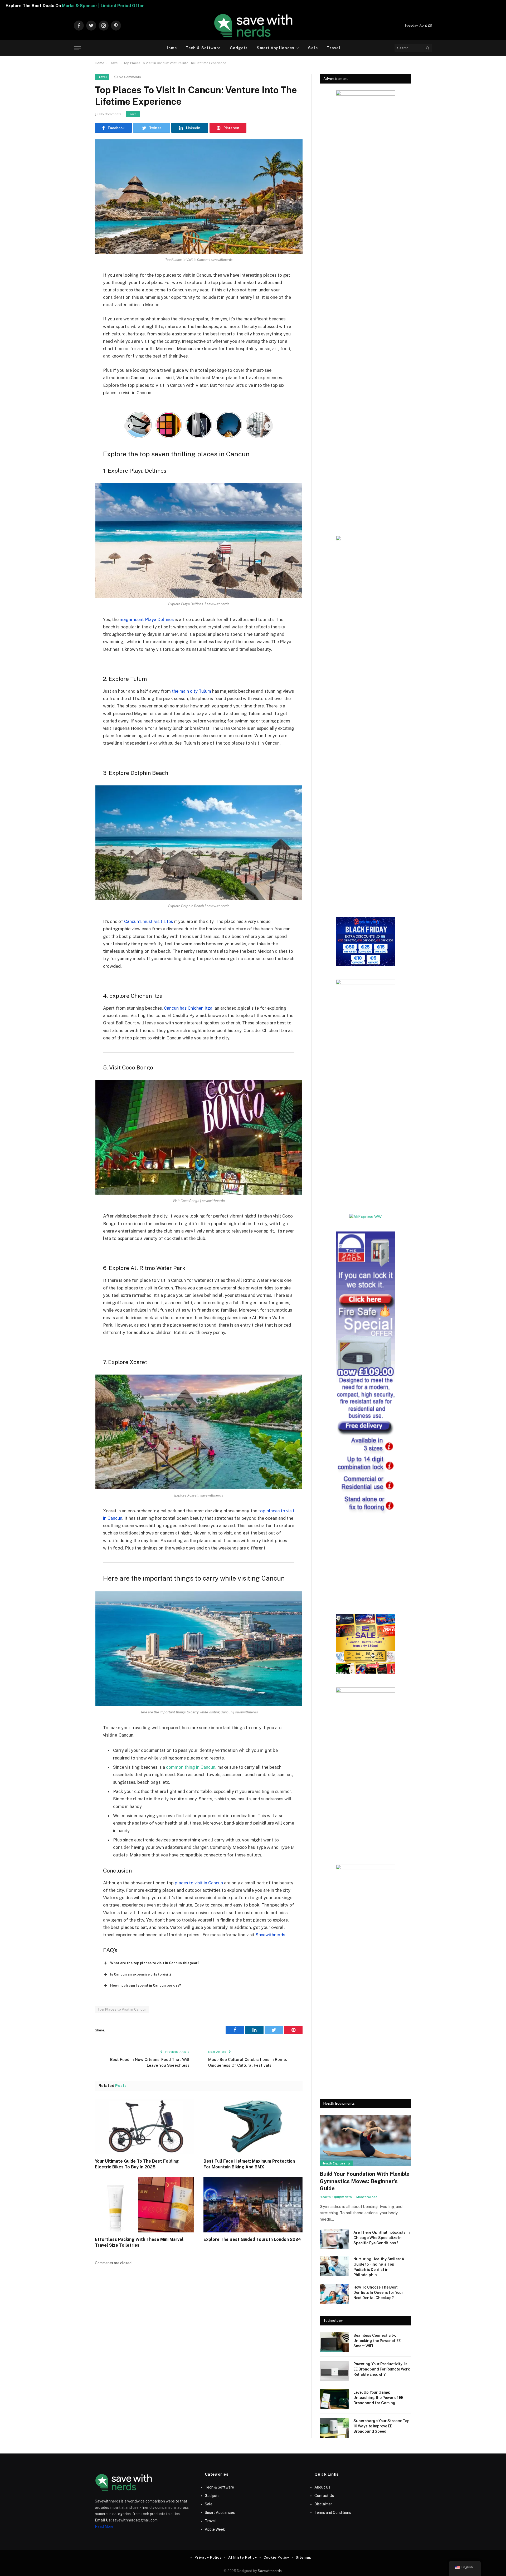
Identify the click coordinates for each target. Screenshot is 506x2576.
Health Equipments (336, 2163)
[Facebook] (76, 289)
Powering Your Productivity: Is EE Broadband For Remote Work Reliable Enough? (382, 2369)
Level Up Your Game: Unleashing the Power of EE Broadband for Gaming (378, 2398)
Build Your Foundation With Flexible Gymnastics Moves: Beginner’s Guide (365, 2181)
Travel (334, 48)
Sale (313, 48)
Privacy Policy (208, 2557)
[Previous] (129, 426)
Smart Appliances (276, 48)
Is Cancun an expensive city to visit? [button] (141, 1974)
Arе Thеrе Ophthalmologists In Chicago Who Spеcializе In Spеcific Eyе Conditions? (382, 2238)
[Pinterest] (76, 329)
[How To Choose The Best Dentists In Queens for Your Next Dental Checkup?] (334, 2294)
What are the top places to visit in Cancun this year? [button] (155, 1963)
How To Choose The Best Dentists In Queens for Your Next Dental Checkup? (378, 2293)
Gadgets (239, 48)
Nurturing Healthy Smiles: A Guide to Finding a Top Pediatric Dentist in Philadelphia (379, 2267)
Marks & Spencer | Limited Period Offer (251, 6)
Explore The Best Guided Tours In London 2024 (252, 2239)
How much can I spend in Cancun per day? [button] (146, 1985)
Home (171, 48)
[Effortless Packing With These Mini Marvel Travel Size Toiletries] (144, 2205)
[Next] (269, 426)
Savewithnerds (270, 2571)
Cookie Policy (276, 2557)
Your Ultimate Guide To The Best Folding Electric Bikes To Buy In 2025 (137, 2164)
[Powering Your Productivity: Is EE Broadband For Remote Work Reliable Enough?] (334, 2371)
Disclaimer (323, 2504)
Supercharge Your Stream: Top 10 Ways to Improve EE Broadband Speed (381, 2426)
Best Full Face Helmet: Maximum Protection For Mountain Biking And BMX (249, 2164)
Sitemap (303, 2557)
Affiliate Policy (243, 2557)
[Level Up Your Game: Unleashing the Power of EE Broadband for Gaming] (334, 2399)
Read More (104, 2526)
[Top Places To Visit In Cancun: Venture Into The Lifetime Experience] (199, 197)
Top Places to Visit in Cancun (122, 2009)
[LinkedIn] (76, 316)
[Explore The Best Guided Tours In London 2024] (253, 2205)
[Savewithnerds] (253, 26)
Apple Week (215, 2529)
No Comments (130, 77)
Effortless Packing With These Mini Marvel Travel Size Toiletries (139, 2242)
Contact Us (324, 2496)
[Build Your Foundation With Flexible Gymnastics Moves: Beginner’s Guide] (365, 2141)
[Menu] (77, 48)
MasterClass (367, 2197)
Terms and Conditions (333, 2513)
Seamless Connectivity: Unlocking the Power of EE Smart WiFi (377, 2341)
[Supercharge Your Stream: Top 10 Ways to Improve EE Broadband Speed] (334, 2428)
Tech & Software (203, 48)
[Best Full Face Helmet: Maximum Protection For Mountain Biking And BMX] (253, 2127)
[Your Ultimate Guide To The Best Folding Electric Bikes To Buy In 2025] (144, 2127)
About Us (322, 2487)
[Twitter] (76, 302)
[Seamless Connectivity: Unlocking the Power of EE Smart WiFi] (334, 2342)
